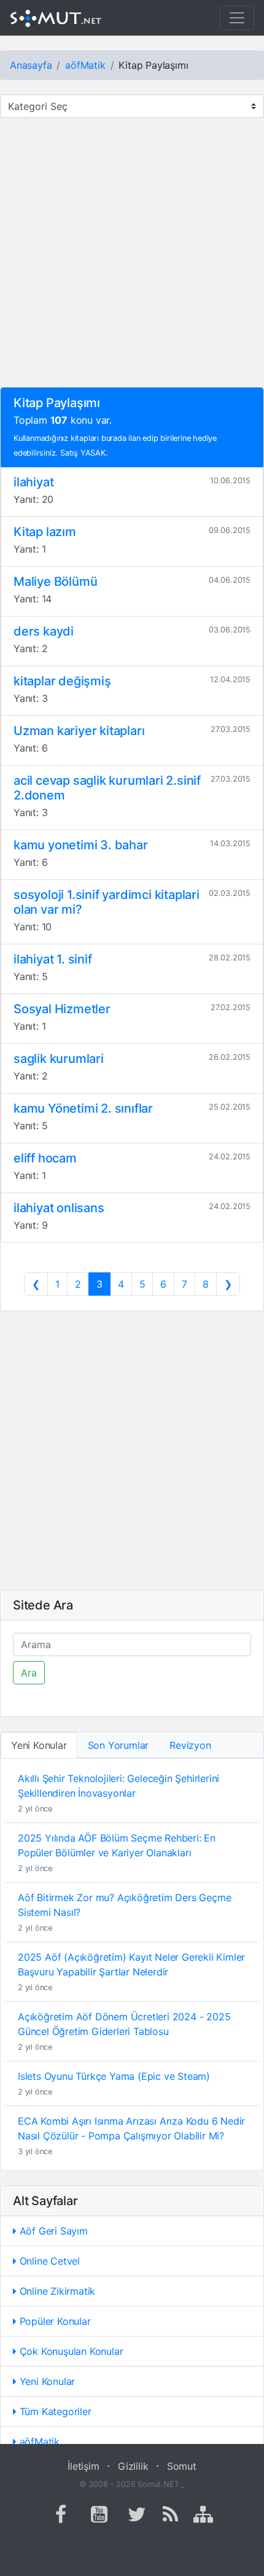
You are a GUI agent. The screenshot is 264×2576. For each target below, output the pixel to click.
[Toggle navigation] (237, 18)
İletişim (83, 2466)
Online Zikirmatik (56, 2291)
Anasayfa (31, 65)
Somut (182, 2466)
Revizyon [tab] (190, 1745)
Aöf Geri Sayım (52, 2231)
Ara (29, 1673)
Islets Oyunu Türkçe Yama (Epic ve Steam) (114, 2076)
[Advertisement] (132, 255)
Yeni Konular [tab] (39, 1745)
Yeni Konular (46, 2381)
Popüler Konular (54, 2321)
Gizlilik (133, 2466)
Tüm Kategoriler (54, 2411)
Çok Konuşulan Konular (70, 2351)
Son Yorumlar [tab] (118, 1745)
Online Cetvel (48, 2261)
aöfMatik (85, 65)
